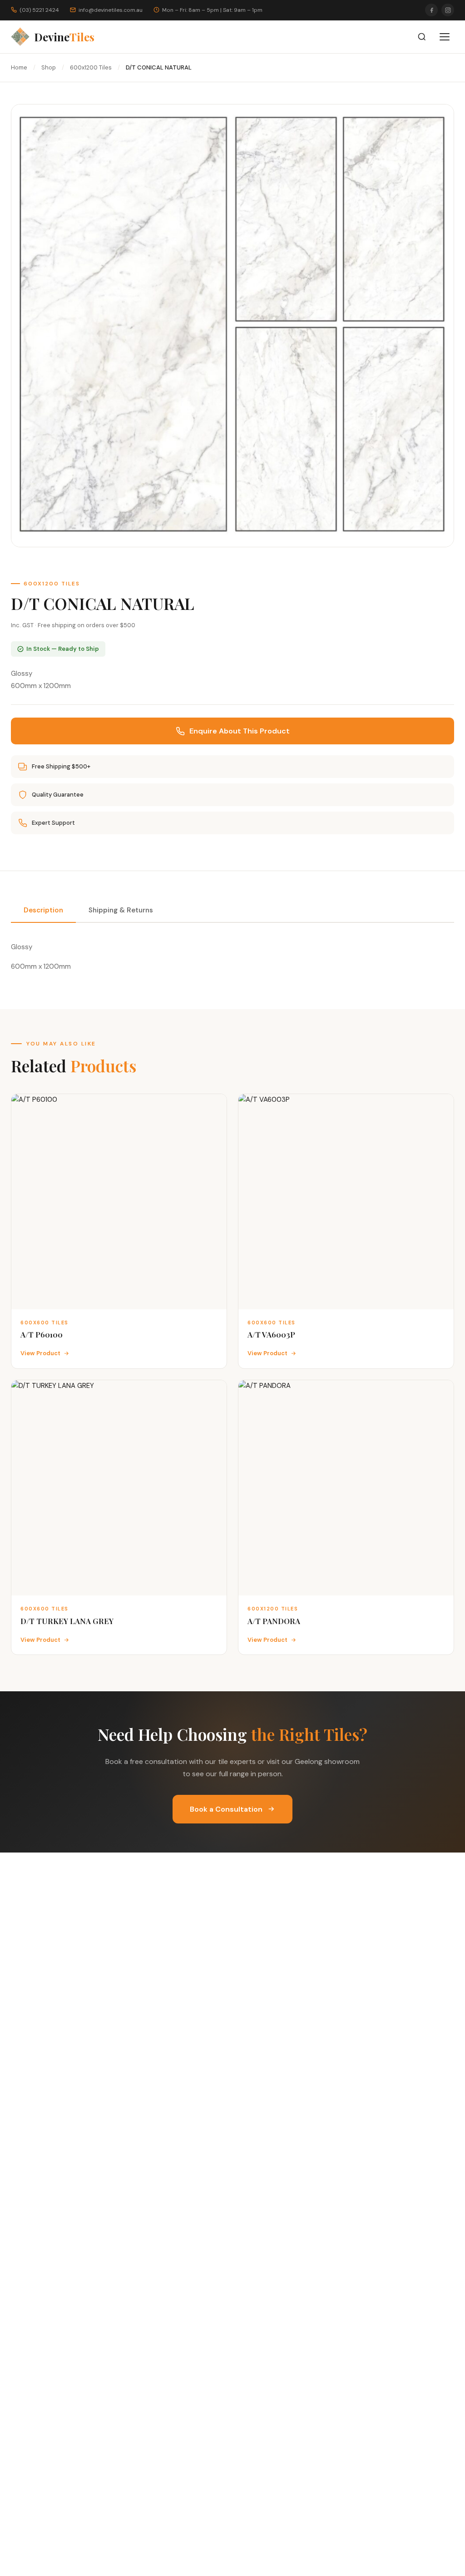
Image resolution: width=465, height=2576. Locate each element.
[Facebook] (431, 10)
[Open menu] (445, 37)
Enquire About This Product (240, 731)
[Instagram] (448, 10)
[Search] (422, 37)
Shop (49, 67)
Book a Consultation (226, 1809)
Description (43, 910)
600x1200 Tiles (91, 67)
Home (19, 67)
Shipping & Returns (121, 910)
